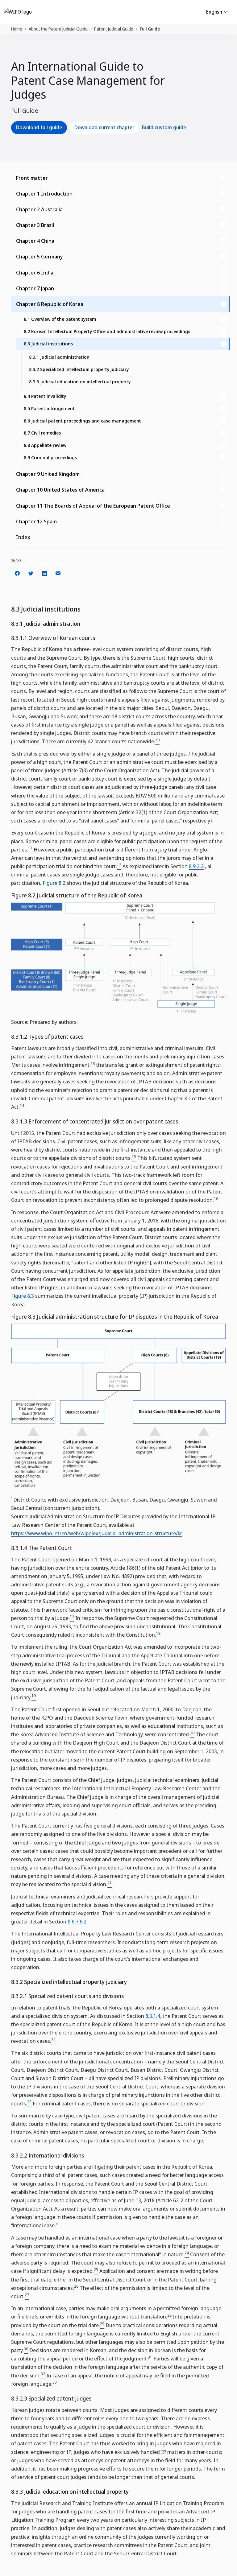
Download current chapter (104, 127)
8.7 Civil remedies (42, 433)
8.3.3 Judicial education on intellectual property (80, 381)
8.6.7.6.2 (77, 1921)
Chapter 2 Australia (39, 209)
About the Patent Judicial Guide (58, 29)
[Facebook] (17, 573)
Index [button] (23, 537)
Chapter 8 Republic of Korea (50, 304)
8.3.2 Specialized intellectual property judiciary (79, 369)
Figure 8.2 (54, 883)
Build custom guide (164, 127)
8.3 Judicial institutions (48, 344)
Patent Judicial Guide (114, 29)
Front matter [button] (32, 178)
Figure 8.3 (23, 1296)
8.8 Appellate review (45, 445)
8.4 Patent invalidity (45, 396)
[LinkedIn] (44, 573)
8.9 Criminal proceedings (50, 457)
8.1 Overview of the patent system (60, 319)
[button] (120, 194)
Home (17, 29)
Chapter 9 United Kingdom (48, 474)
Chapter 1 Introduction (44, 194)
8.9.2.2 (196, 866)
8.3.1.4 (153, 2016)
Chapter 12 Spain (36, 521)
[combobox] (118, 591)
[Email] (58, 573)
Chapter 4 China (35, 241)
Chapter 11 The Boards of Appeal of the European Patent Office (93, 506)
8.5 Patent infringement (49, 408)
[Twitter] (31, 573)
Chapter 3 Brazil (35, 225)
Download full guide (39, 127)
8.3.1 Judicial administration (59, 357)
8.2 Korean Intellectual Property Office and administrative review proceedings (107, 331)
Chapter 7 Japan (35, 288)
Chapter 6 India (35, 272)
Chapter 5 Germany (39, 256)
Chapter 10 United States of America (60, 490)
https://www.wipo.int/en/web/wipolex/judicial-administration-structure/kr (97, 1533)
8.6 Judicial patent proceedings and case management (82, 421)
